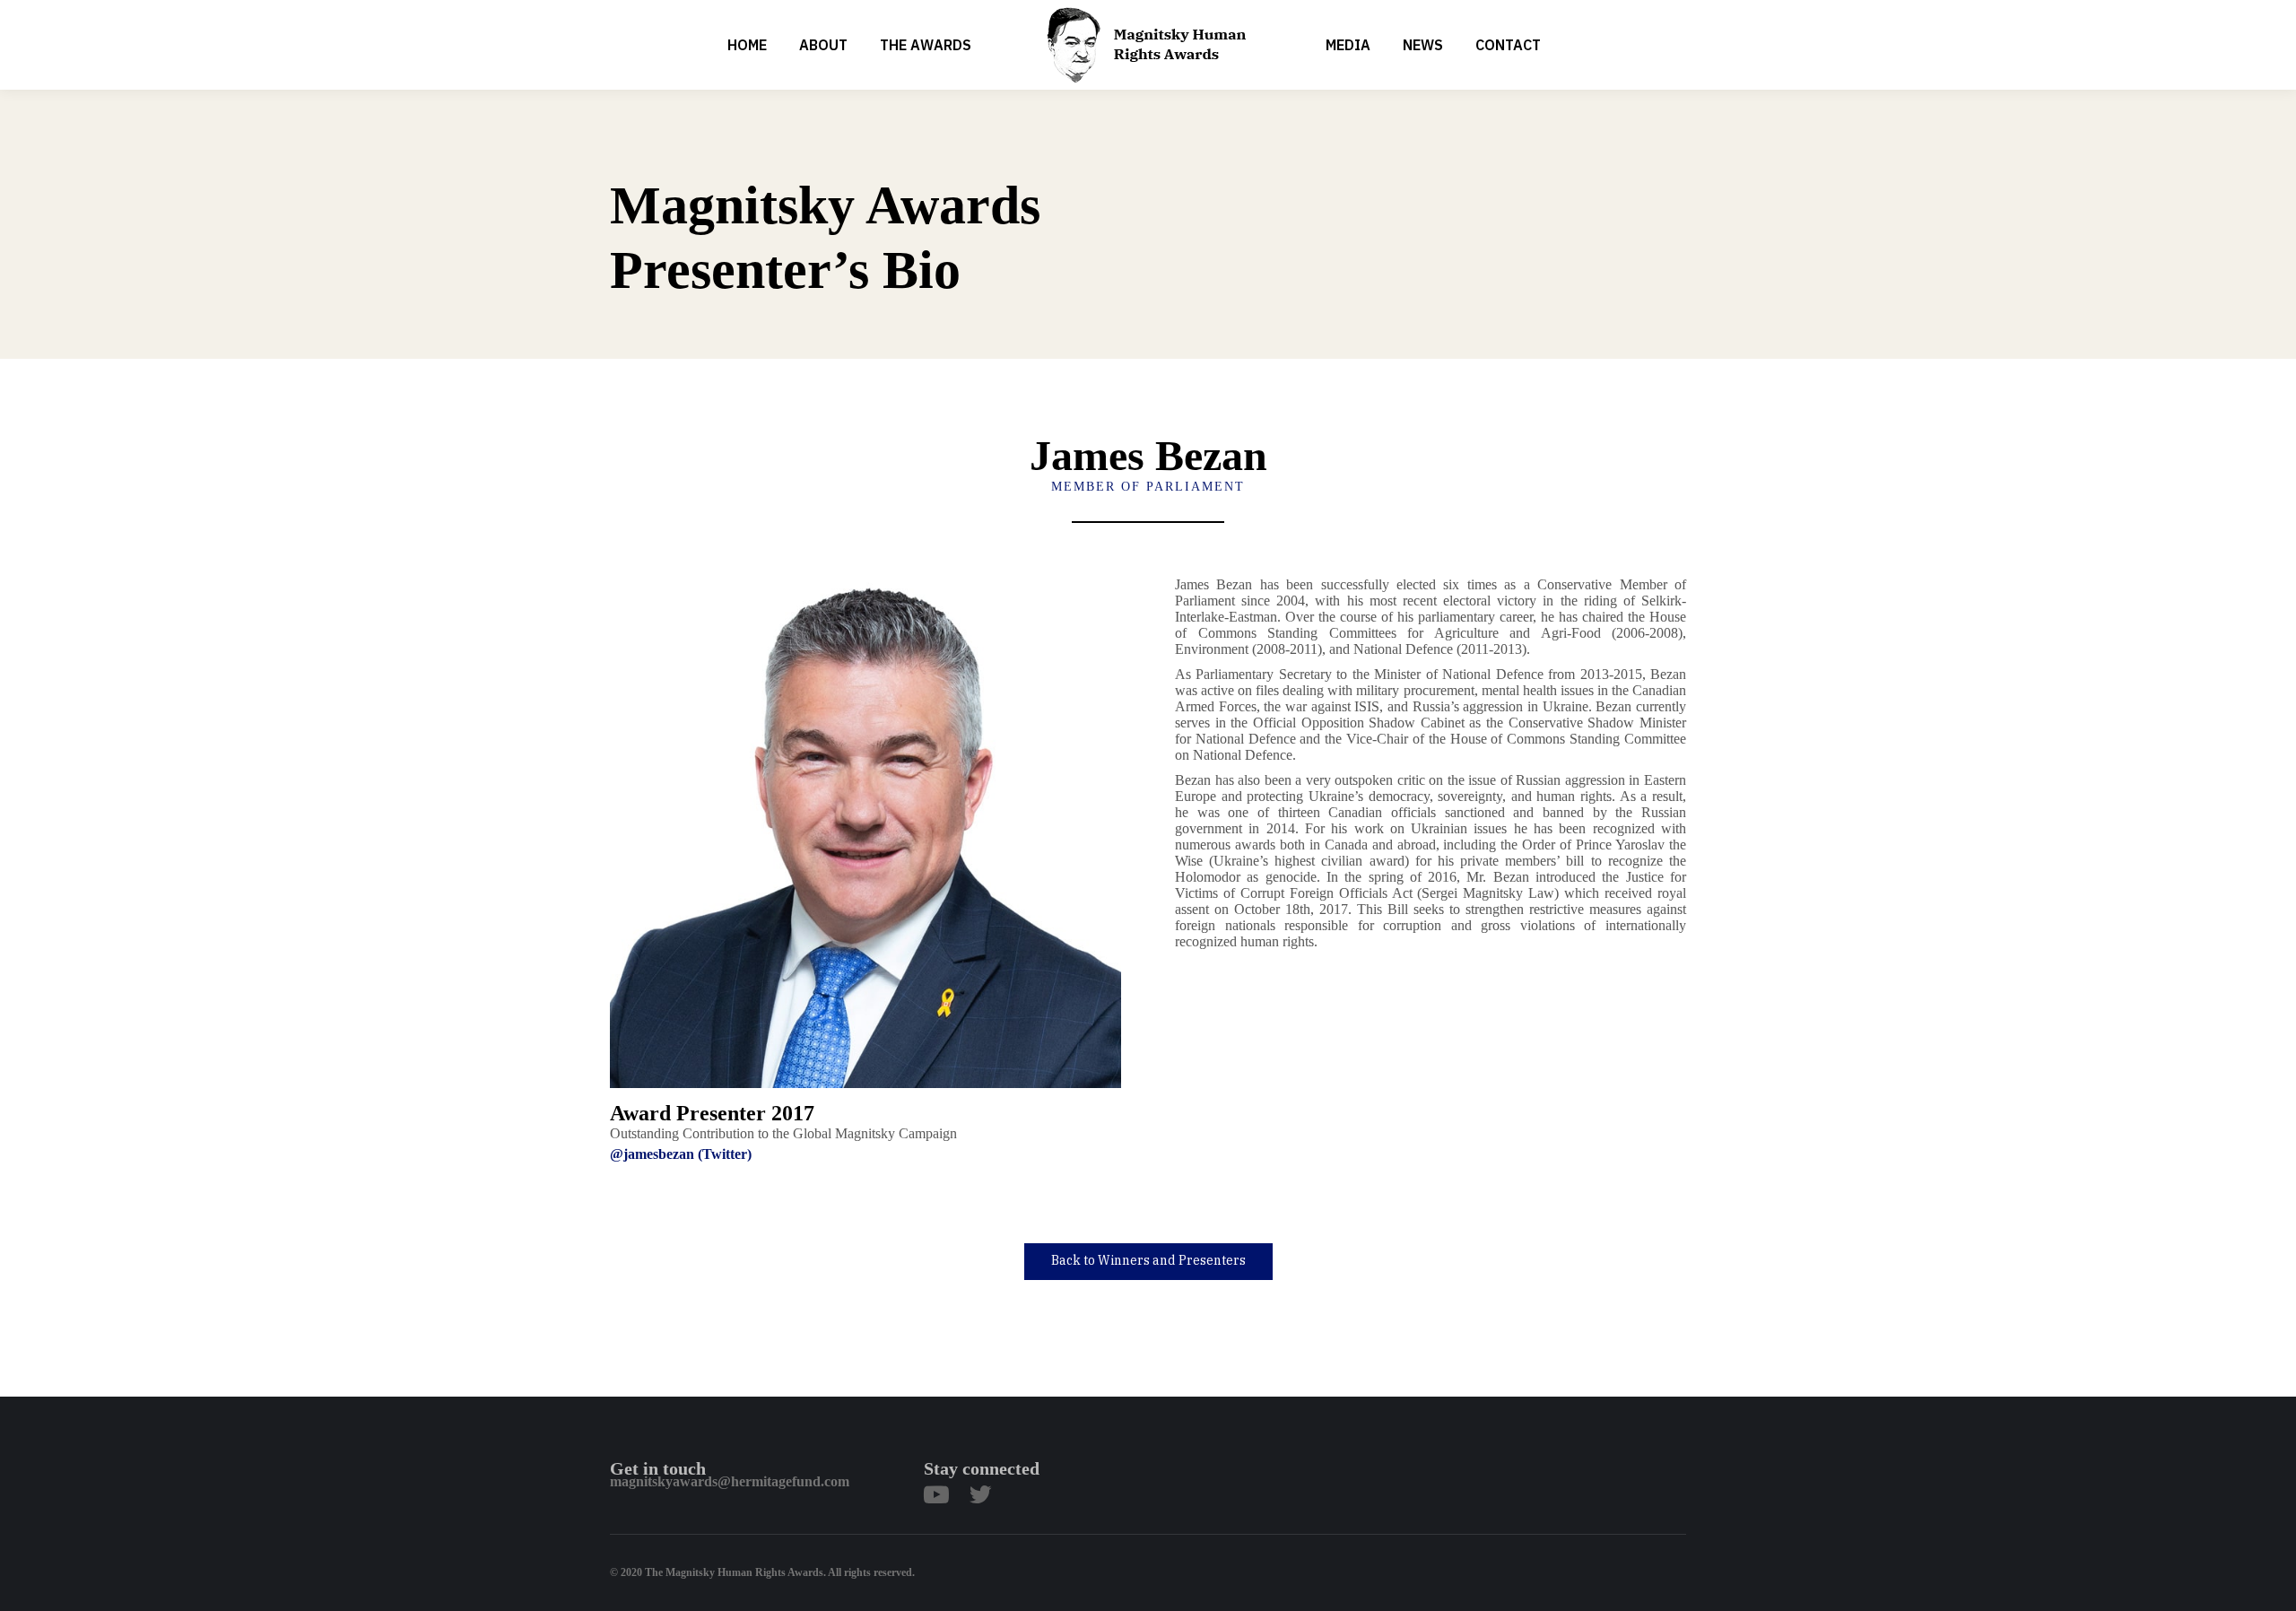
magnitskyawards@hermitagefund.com (730, 1481)
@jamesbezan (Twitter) (681, 1154)
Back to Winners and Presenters (1148, 1260)
